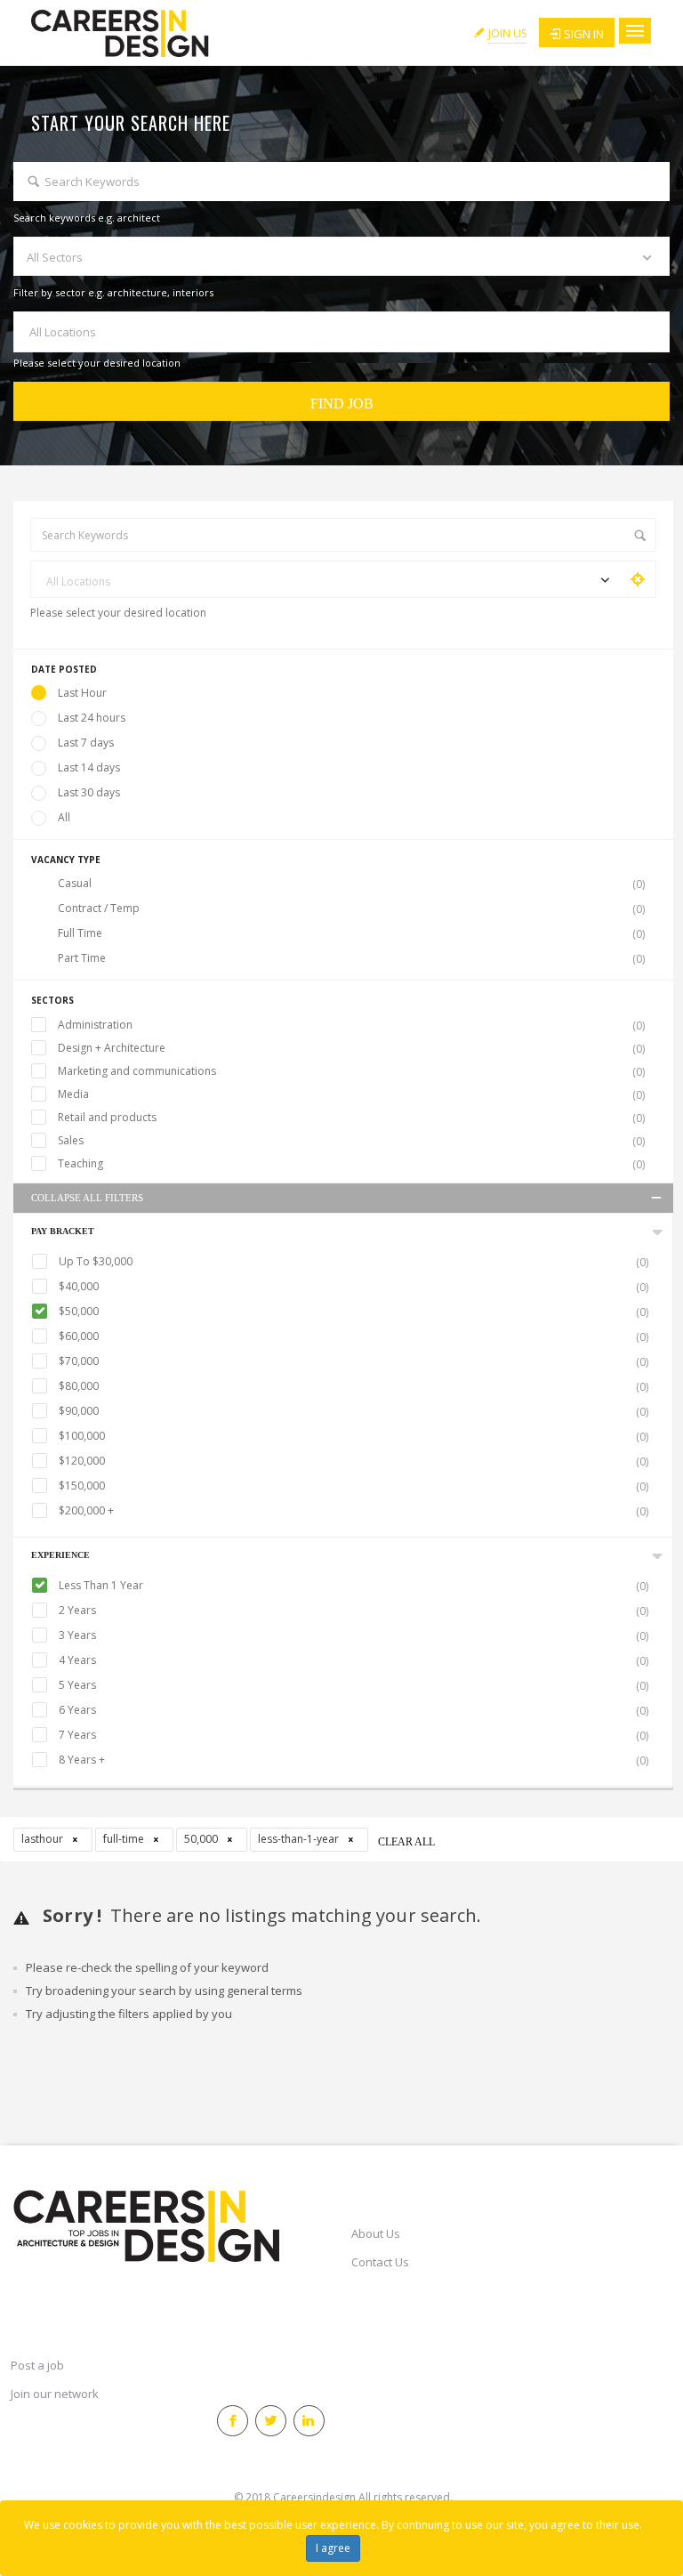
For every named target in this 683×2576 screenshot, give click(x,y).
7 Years (354, 1735)
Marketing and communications (351, 1071)
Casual (351, 884)
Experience (60, 1555)
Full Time (351, 933)
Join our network (55, 2394)
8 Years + (354, 1760)
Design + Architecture (351, 1048)
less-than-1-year (300, 1839)
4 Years (354, 1660)
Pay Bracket (63, 1231)
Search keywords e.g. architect (87, 218)
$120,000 (354, 1461)
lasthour (44, 1839)
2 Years (354, 1611)
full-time (125, 1839)
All (64, 817)
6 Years (354, 1710)
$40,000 (354, 1287)
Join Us (507, 33)
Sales (351, 1141)
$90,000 (354, 1411)
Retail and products (351, 1118)
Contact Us (380, 2262)
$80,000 (354, 1386)
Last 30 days (89, 792)
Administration (351, 1025)
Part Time (351, 958)
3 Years (354, 1635)
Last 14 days (89, 767)
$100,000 (354, 1436)
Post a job (37, 2365)
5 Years (354, 1685)
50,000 (202, 1839)
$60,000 (354, 1336)
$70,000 (354, 1361)
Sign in (584, 34)
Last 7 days (86, 743)
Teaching (351, 1164)
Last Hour (82, 693)
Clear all (406, 1842)
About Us (376, 2233)
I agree (333, 2548)
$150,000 (354, 1486)
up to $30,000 (354, 1262)
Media (351, 1094)
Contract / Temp (351, 908)
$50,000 (354, 1312)
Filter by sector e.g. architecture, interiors (113, 292)
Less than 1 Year (354, 1586)
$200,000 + (354, 1511)
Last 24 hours (92, 718)
